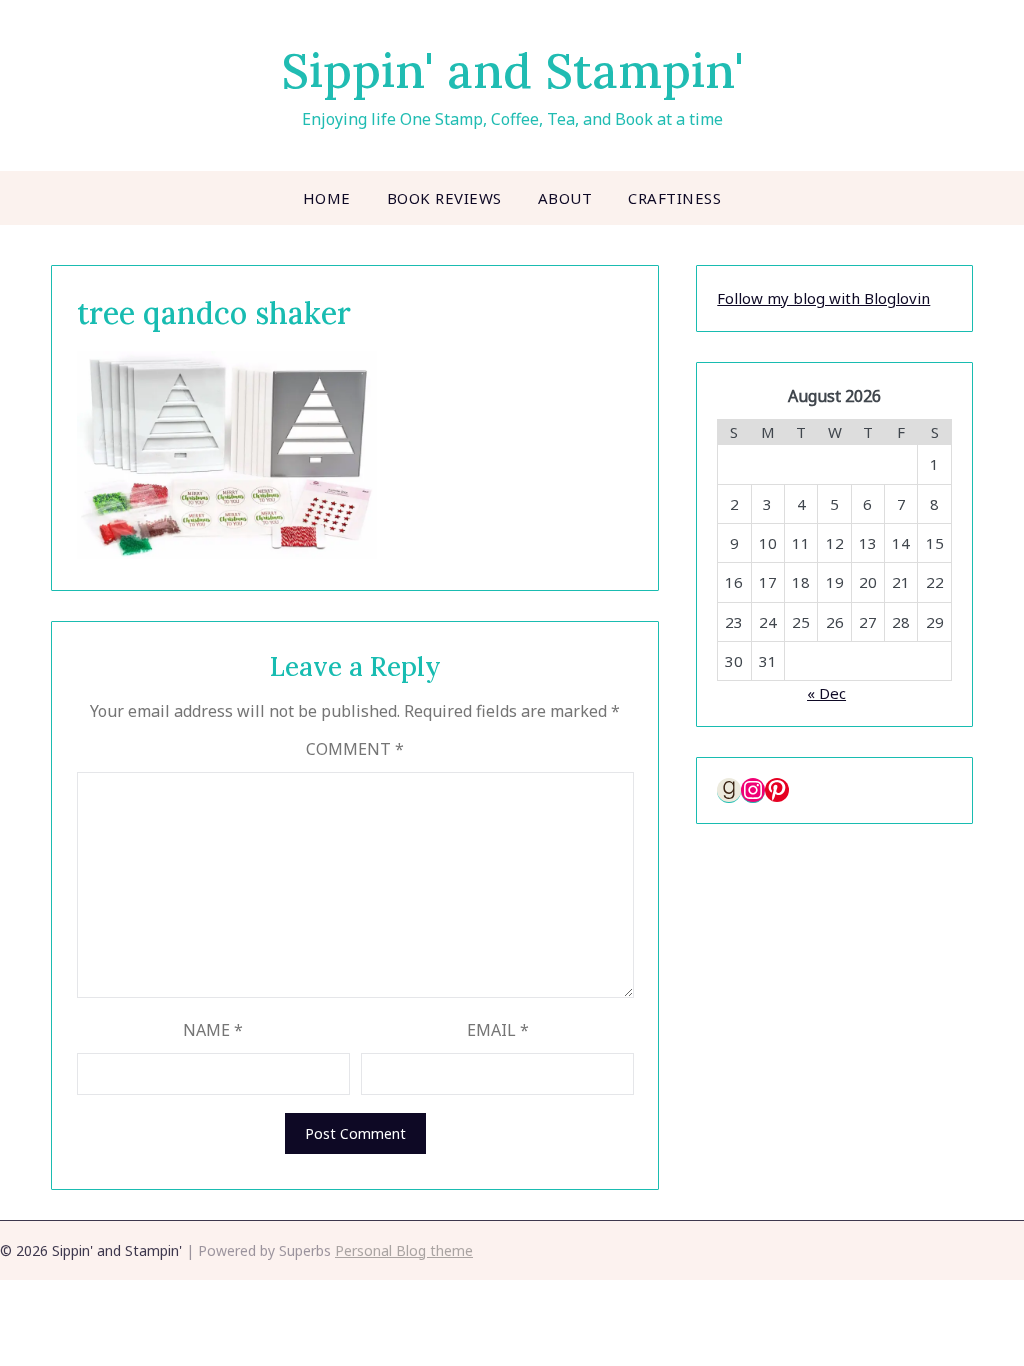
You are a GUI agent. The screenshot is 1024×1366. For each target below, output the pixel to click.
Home (327, 198)
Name (213, 1030)
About (565, 198)
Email (498, 1030)
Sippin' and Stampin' (512, 70)
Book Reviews (444, 198)
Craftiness (674, 198)
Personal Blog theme (404, 1250)
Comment (355, 749)
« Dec (826, 693)
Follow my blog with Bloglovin (823, 298)
